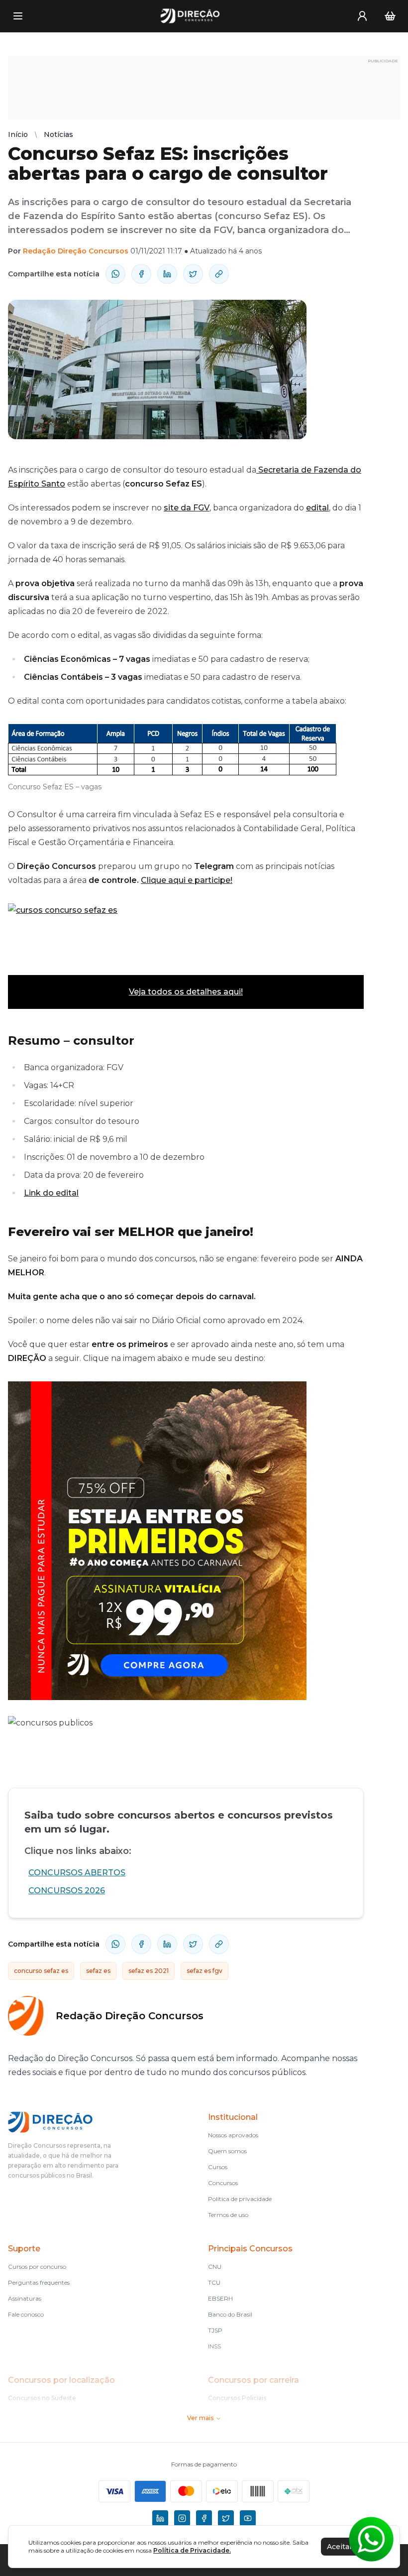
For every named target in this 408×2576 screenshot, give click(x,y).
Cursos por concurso (37, 2267)
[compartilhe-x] (193, 274)
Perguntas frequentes (39, 2282)
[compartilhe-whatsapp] (115, 274)
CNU (215, 2267)
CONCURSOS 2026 (67, 1891)
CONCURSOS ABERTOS (77, 1873)
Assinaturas (25, 2298)
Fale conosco (26, 2314)
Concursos (223, 2183)
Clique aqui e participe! (187, 880)
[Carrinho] (390, 16)
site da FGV (187, 508)
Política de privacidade (240, 2199)
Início (18, 134)
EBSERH (220, 2298)
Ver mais (200, 2418)
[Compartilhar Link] (219, 274)
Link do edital (51, 1193)
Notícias (58, 134)
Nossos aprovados (233, 2135)
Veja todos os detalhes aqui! (186, 992)
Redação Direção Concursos (76, 251)
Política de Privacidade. (192, 2550)
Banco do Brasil (230, 2314)
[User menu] (362, 16)
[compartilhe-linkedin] (167, 274)
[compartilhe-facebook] (141, 274)
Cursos (218, 2167)
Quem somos (227, 2151)
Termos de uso (228, 2215)
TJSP (215, 2330)
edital (317, 508)
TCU (214, 2282)
